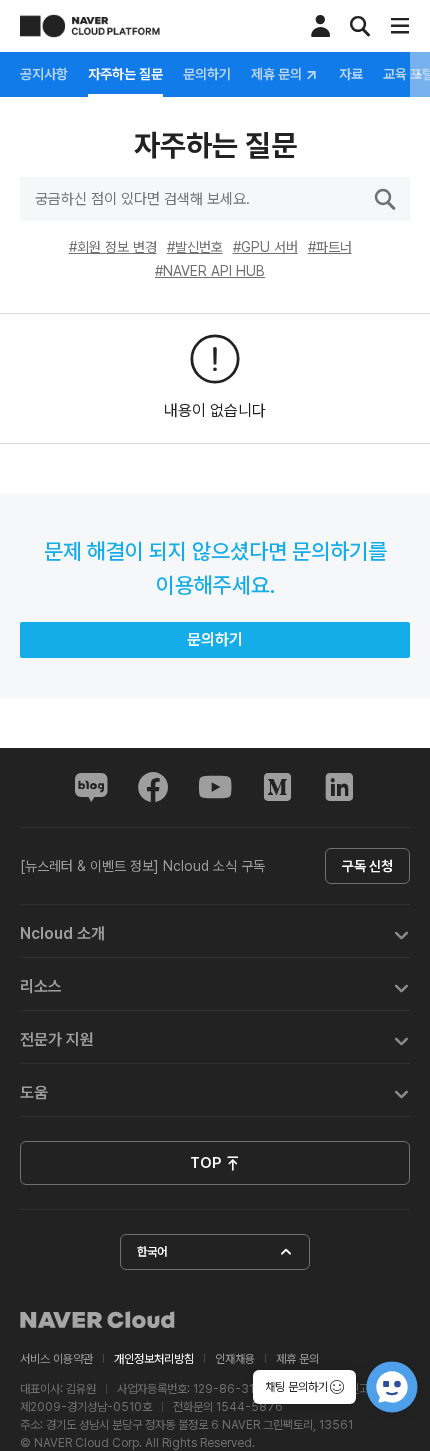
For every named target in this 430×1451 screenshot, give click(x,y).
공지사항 (44, 74)
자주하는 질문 (125, 74)
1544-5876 (249, 1407)
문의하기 (207, 74)
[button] (215, 931)
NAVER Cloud (98, 1320)
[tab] (215, 931)
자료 (351, 74)
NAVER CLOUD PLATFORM (90, 26)
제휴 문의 (278, 74)
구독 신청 (367, 866)
